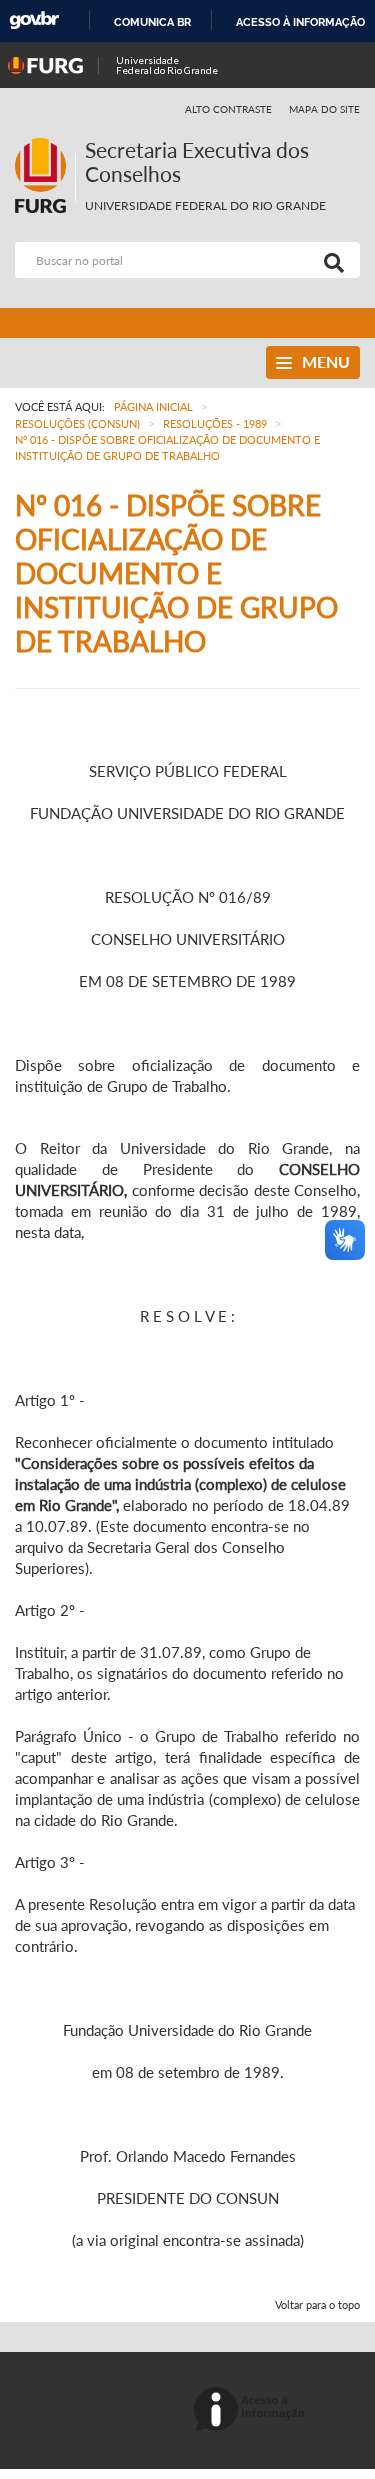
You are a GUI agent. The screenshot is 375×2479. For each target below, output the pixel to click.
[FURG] (45, 146)
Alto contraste (229, 109)
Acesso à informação (300, 22)
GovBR (34, 20)
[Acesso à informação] (252, 2410)
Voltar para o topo (317, 2304)
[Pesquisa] (330, 260)
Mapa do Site (324, 109)
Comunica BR (152, 22)
